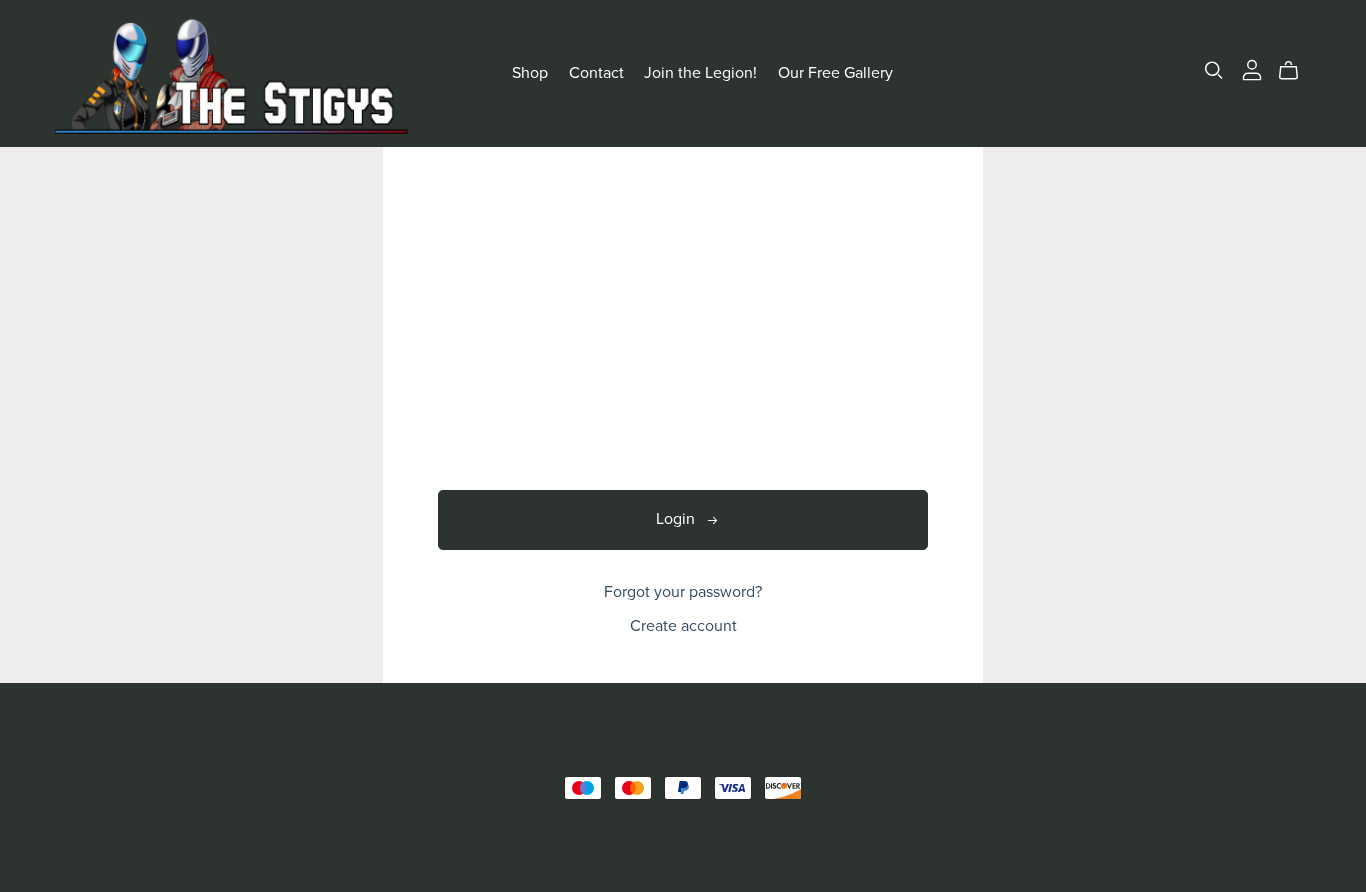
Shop (530, 73)
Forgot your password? (683, 592)
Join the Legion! (700, 73)
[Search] (1214, 70)
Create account (683, 626)
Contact (596, 73)
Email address (486, 330)
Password (471, 414)
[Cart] (1296, 71)
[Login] (1252, 69)
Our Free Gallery (835, 73)
